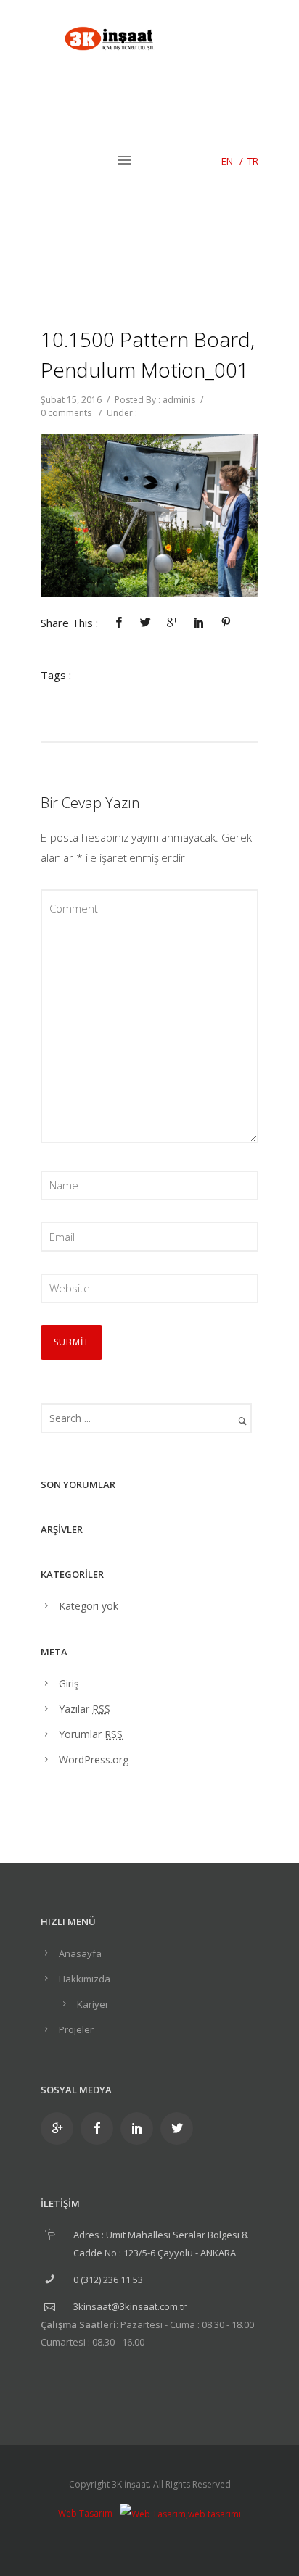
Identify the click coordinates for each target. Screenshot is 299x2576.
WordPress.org (94, 1759)
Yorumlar (91, 1734)
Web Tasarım (85, 2513)
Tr (253, 161)
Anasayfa (80, 1953)
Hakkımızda (85, 1979)
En (227, 161)
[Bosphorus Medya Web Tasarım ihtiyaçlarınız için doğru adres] (180, 2513)
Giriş (69, 1683)
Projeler (76, 2029)
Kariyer (93, 2004)
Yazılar (85, 1709)
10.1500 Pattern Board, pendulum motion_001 (148, 354)
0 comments (66, 413)
